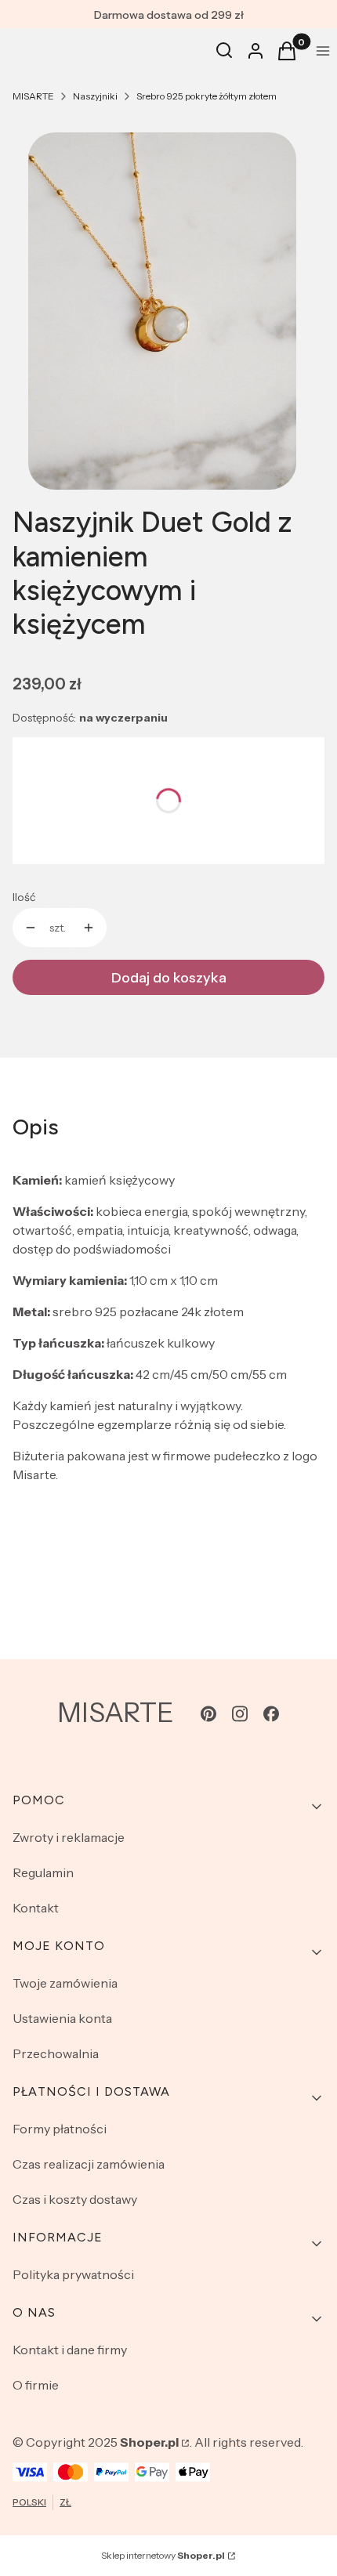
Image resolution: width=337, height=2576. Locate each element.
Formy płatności (60, 2129)
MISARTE (33, 96)
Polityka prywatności (73, 2274)
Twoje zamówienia (65, 1983)
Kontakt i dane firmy (70, 2350)
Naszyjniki (95, 96)
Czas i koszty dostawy (75, 2199)
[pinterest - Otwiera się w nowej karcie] (208, 1714)
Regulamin (43, 1872)
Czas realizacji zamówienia (89, 2164)
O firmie (36, 2385)
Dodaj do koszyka (169, 978)
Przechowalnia (56, 2053)
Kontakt (36, 1908)
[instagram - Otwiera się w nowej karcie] (240, 1714)
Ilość (24, 897)
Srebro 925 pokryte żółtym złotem (207, 96)
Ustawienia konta (62, 2018)
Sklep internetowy (163, 2555)
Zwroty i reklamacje (69, 1837)
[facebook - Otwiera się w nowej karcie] (271, 1714)
